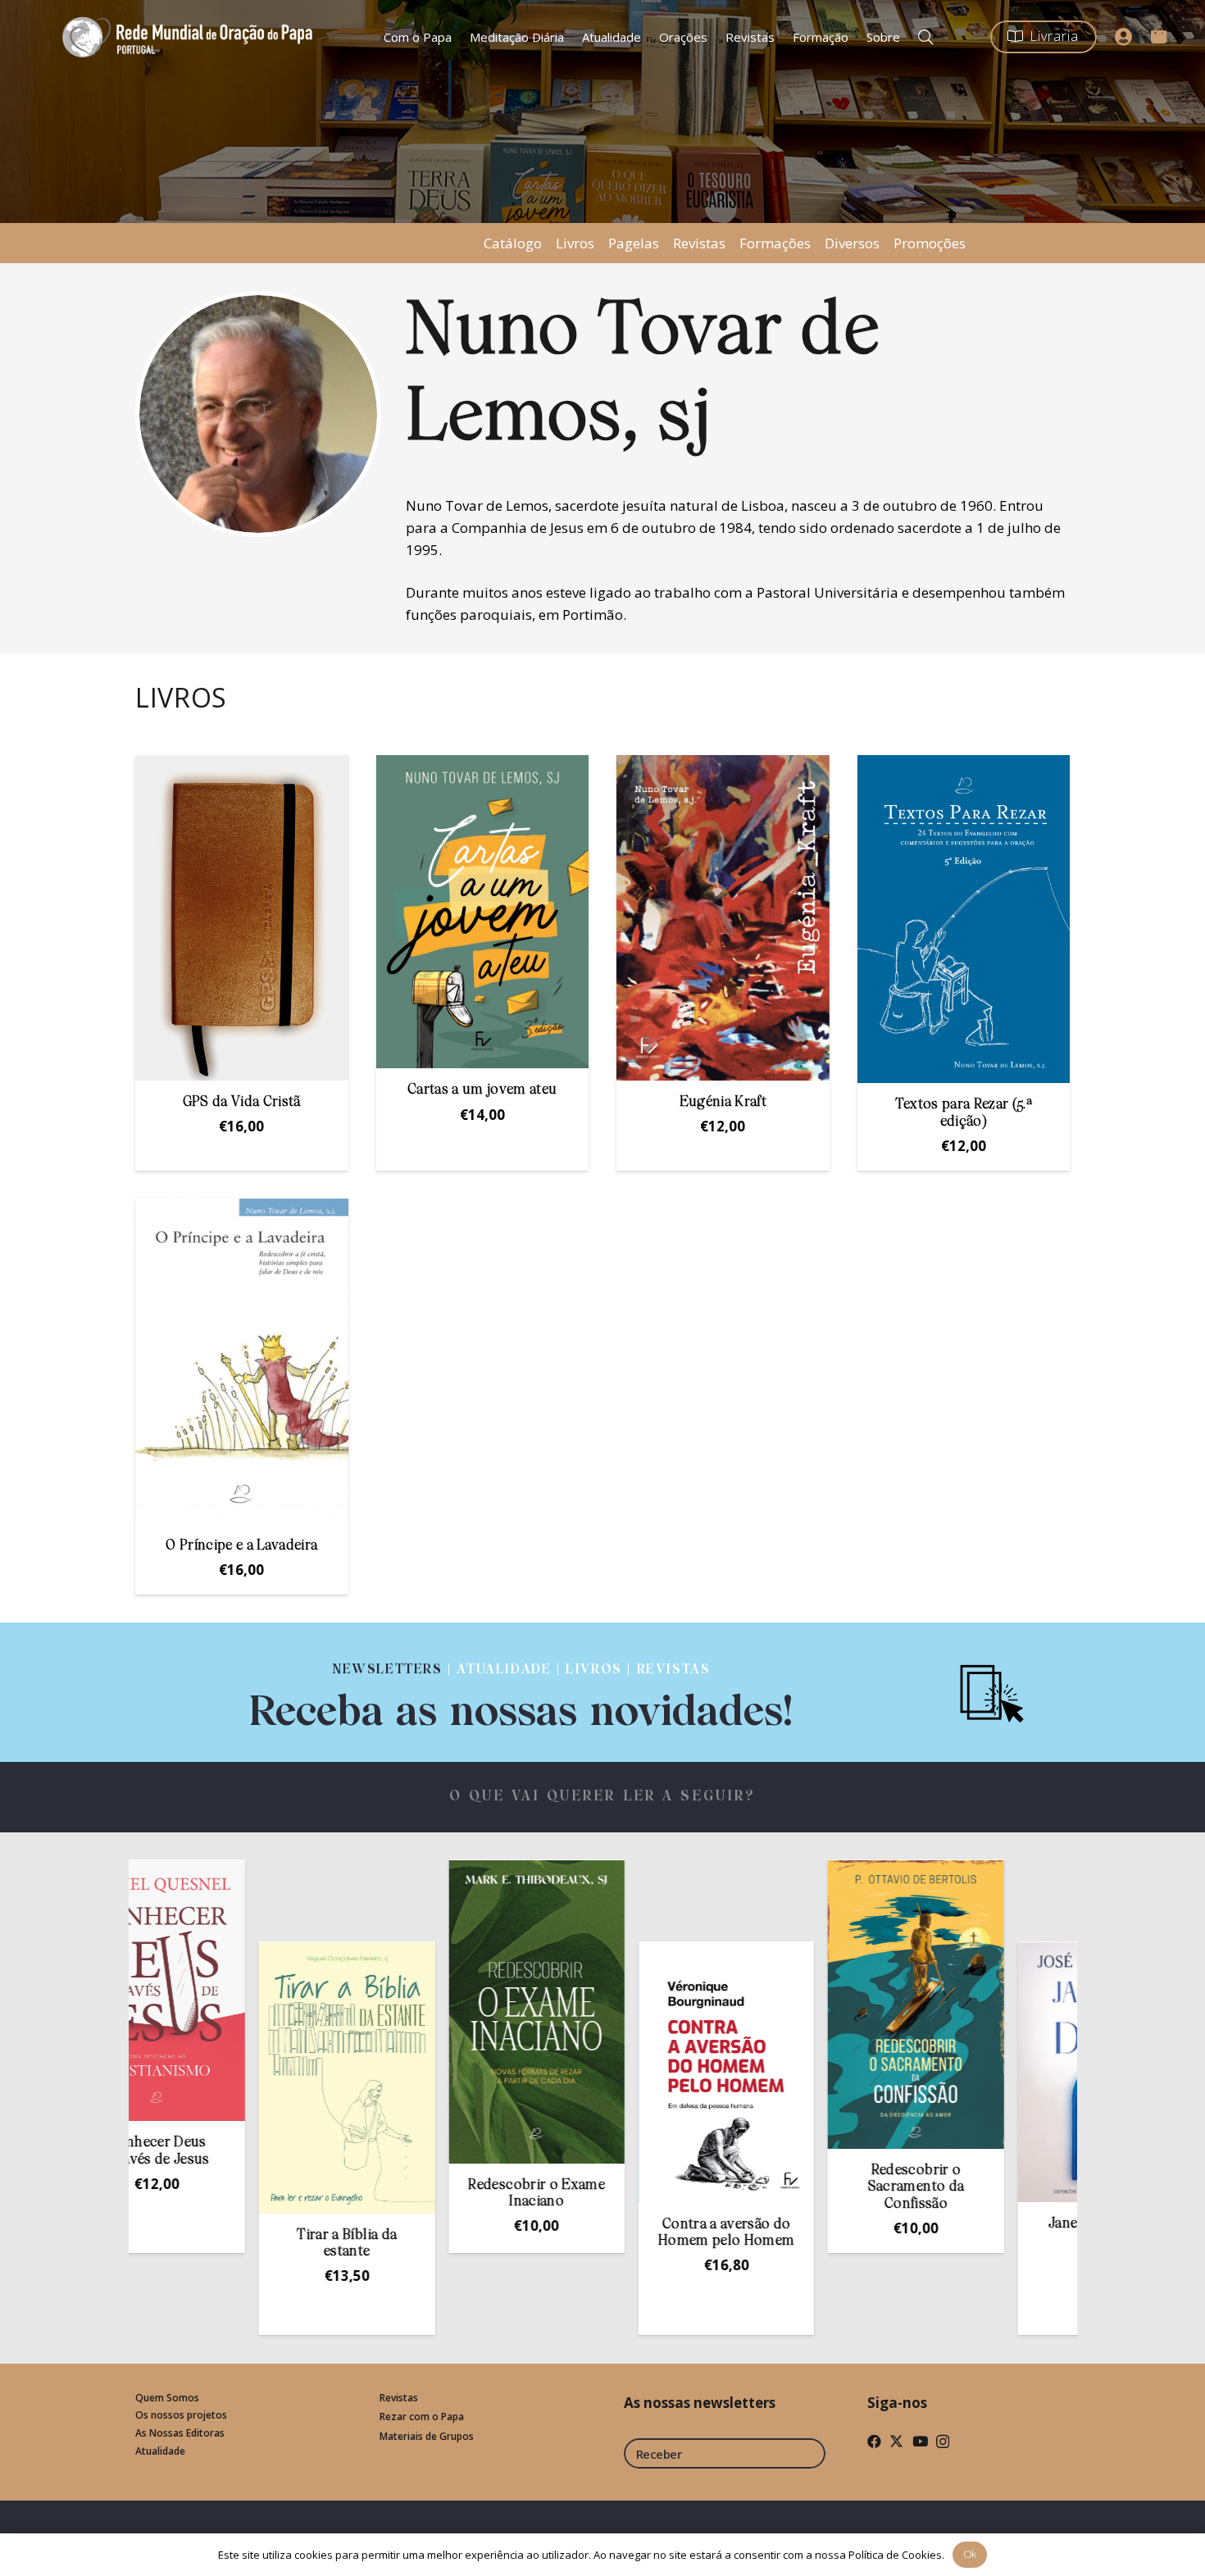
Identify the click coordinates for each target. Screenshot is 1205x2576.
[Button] (1124, 37)
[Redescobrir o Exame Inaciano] (434, 2012)
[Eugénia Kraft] (723, 918)
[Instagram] (943, 2442)
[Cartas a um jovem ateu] (483, 912)
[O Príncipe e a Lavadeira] (242, 1361)
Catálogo (513, 243)
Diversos (852, 243)
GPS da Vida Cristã (242, 1102)
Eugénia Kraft (723, 1102)
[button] (925, 37)
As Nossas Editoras (180, 2433)
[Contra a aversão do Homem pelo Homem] (624, 2073)
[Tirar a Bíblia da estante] (245, 2078)
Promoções (930, 243)
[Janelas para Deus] (1003, 2073)
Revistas (699, 243)
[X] (896, 2441)
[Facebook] (874, 2441)
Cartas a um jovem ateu (482, 1090)
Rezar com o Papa (422, 2417)
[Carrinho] (1158, 34)
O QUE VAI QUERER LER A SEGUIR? (603, 1797)
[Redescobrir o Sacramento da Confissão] (814, 2005)
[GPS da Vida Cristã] (242, 918)
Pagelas (634, 243)
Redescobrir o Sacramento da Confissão (814, 2187)
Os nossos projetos (181, 2415)
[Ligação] (521, 1692)
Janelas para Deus (1003, 2224)
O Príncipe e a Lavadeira (241, 1546)
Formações (775, 243)
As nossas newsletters (700, 2403)
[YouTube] (920, 2441)
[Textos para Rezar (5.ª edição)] (964, 919)
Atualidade (160, 2451)
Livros (575, 243)
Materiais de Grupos (427, 2436)
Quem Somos (167, 2398)
